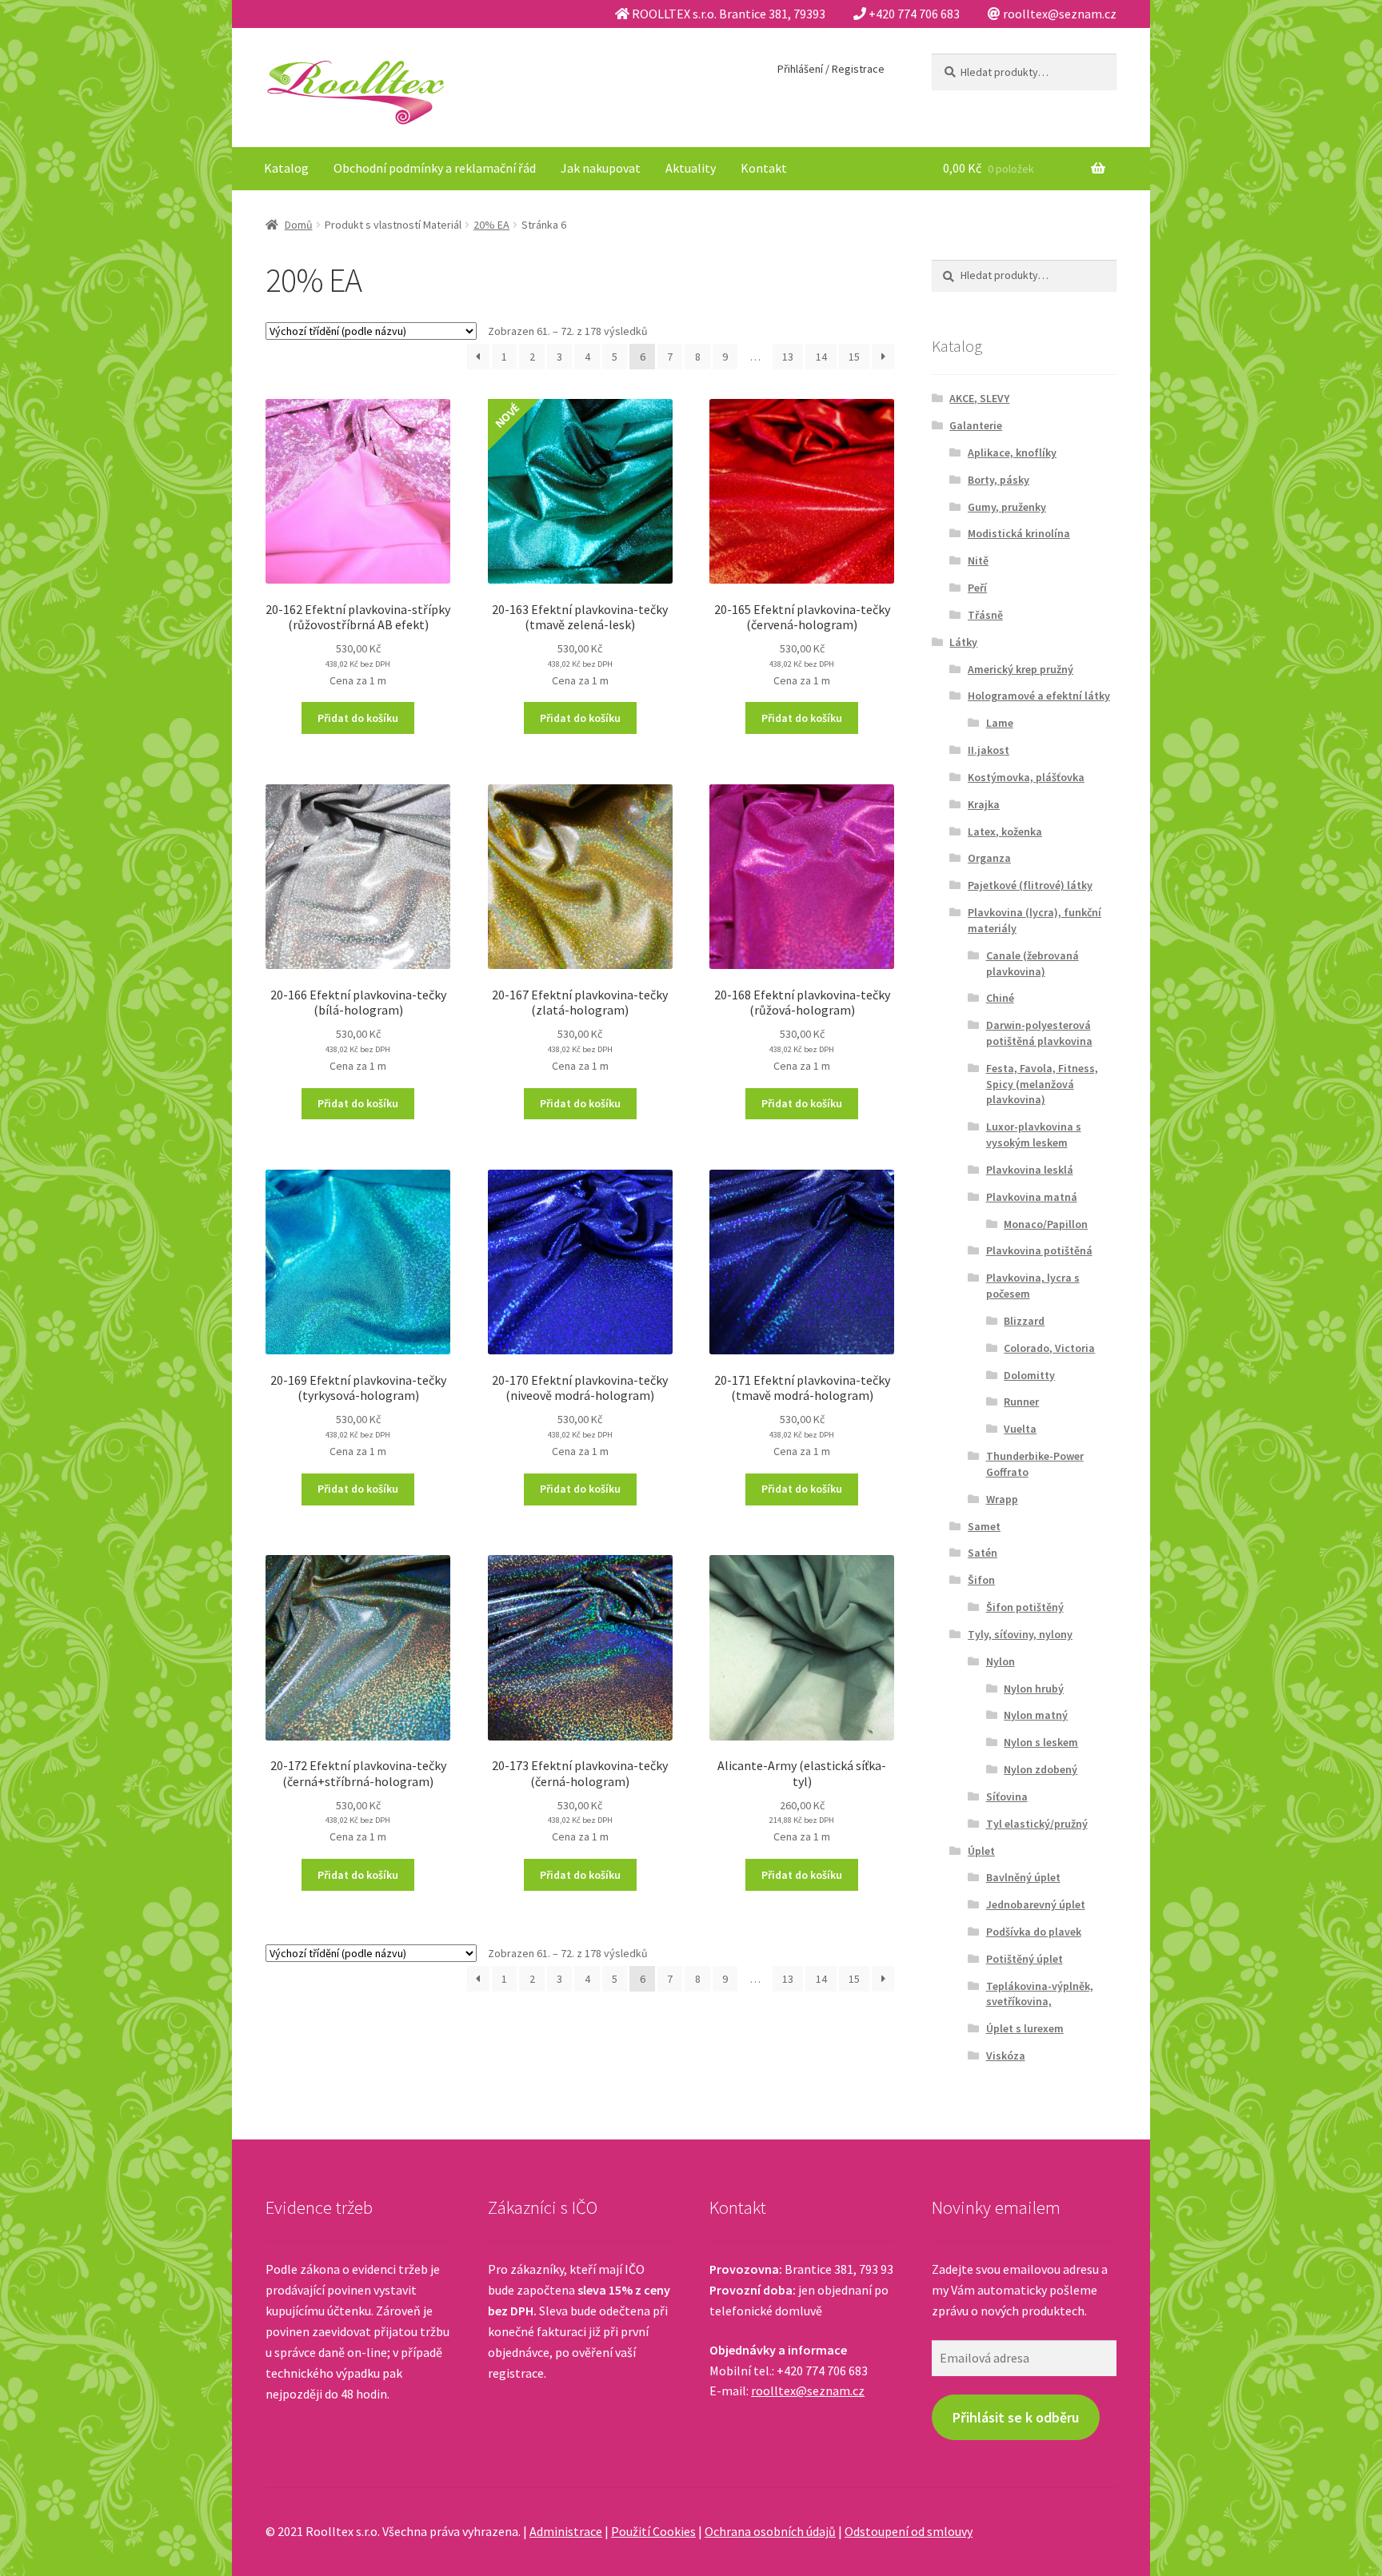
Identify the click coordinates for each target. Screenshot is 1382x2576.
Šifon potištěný (1025, 1607)
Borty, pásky (999, 480)
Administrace (566, 2531)
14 (821, 357)
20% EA (491, 225)
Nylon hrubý (1034, 1689)
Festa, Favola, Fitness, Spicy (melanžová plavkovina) (1042, 1084)
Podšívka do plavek (1034, 1932)
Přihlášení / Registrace (831, 69)
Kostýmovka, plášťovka (1026, 777)
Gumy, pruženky (1007, 507)
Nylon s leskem (1041, 1742)
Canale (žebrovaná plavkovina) (1033, 963)
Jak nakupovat (601, 168)
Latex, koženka (1005, 831)
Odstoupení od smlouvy (909, 2531)
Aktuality (691, 168)
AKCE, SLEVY (979, 398)
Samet (984, 1526)
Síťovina (1007, 1796)
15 (854, 357)
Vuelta (1020, 1429)
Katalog (286, 168)
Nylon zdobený (1040, 1769)
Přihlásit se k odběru (1016, 2417)
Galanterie (976, 425)
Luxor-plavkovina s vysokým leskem (1034, 1134)
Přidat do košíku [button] (358, 718)
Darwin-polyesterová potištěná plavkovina (1039, 1033)
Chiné (1000, 998)
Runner (1021, 1402)
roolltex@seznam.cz (808, 2391)
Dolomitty (1029, 1375)
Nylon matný (1036, 1715)
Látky (963, 642)
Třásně (985, 615)
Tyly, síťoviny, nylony (1020, 1634)
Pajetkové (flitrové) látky (1030, 885)
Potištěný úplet (1025, 1959)
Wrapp (1002, 1499)
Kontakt (764, 168)
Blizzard (1024, 1321)
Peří (977, 588)
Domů (299, 225)
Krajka (984, 804)
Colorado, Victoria (1049, 1348)
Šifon (981, 1580)
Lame (1000, 723)
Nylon (1001, 1661)
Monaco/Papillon (1046, 1224)
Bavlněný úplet (1023, 1877)
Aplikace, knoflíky (1012, 453)
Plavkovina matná (1032, 1197)
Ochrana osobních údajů (770, 2531)
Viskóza (1006, 2056)
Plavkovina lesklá (1030, 1170)
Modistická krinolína (1019, 533)
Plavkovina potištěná (1039, 1250)
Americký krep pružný (1021, 669)
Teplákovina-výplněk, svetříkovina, (1040, 1994)
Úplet (981, 1851)
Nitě (978, 560)
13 (788, 357)
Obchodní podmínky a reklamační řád (435, 168)
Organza (989, 858)
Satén (983, 1553)
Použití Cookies (653, 2531)
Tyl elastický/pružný (1037, 1824)
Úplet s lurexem (1025, 2028)
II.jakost (989, 750)
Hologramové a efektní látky (1039, 696)
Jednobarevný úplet (1036, 1904)
